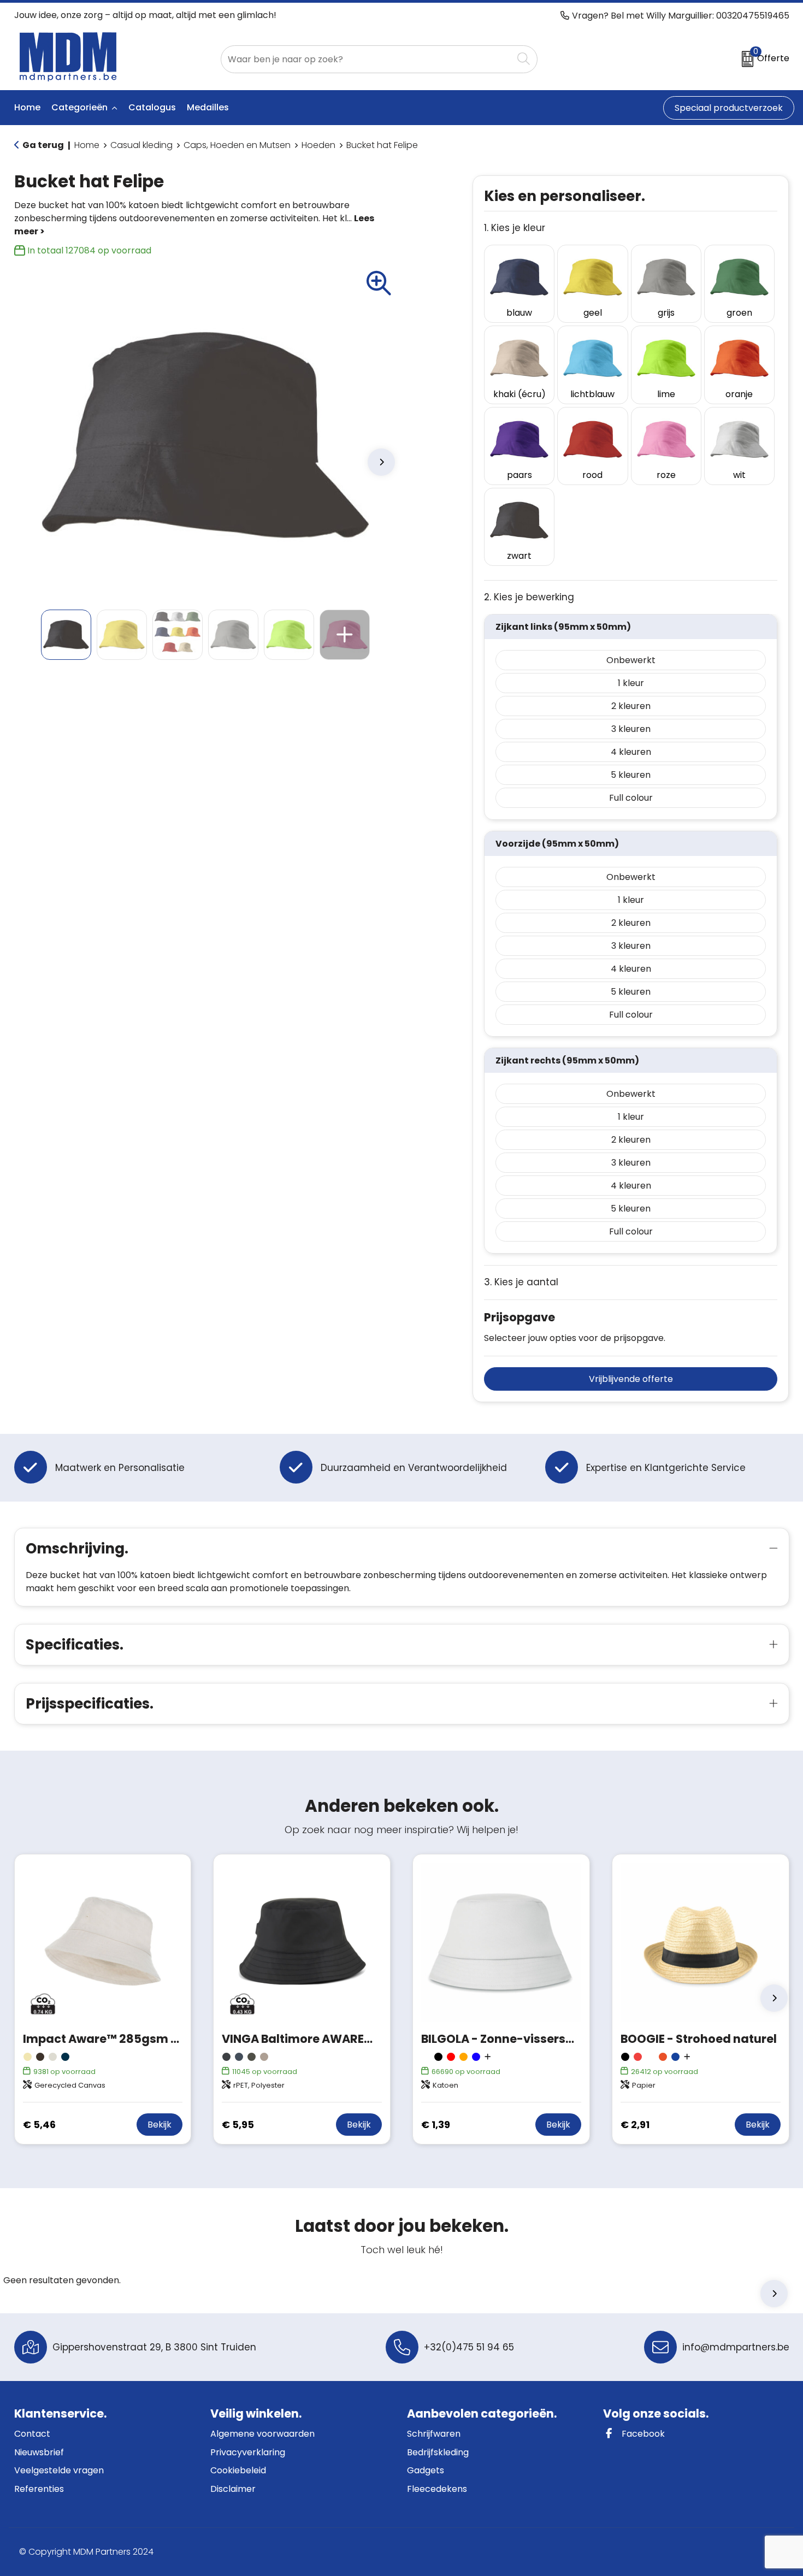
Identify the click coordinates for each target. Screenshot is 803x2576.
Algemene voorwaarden (262, 2434)
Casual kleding (141, 145)
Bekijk (160, 2125)
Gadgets (426, 2470)
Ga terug (43, 145)
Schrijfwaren (434, 2434)
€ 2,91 (635, 2125)
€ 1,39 (436, 2125)
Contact (32, 2434)
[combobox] (367, 59)
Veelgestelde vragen (59, 2470)
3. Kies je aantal (521, 1282)
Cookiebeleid (238, 2470)
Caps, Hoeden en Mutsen (237, 145)
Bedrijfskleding (438, 2452)
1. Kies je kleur (515, 228)
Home (87, 145)
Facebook (642, 2434)
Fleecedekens (437, 2489)
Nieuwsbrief (39, 2452)
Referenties (39, 2489)
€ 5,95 (238, 2125)
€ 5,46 (39, 2125)
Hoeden (318, 145)
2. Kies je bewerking (529, 597)
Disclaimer (233, 2489)
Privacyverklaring (248, 2452)
